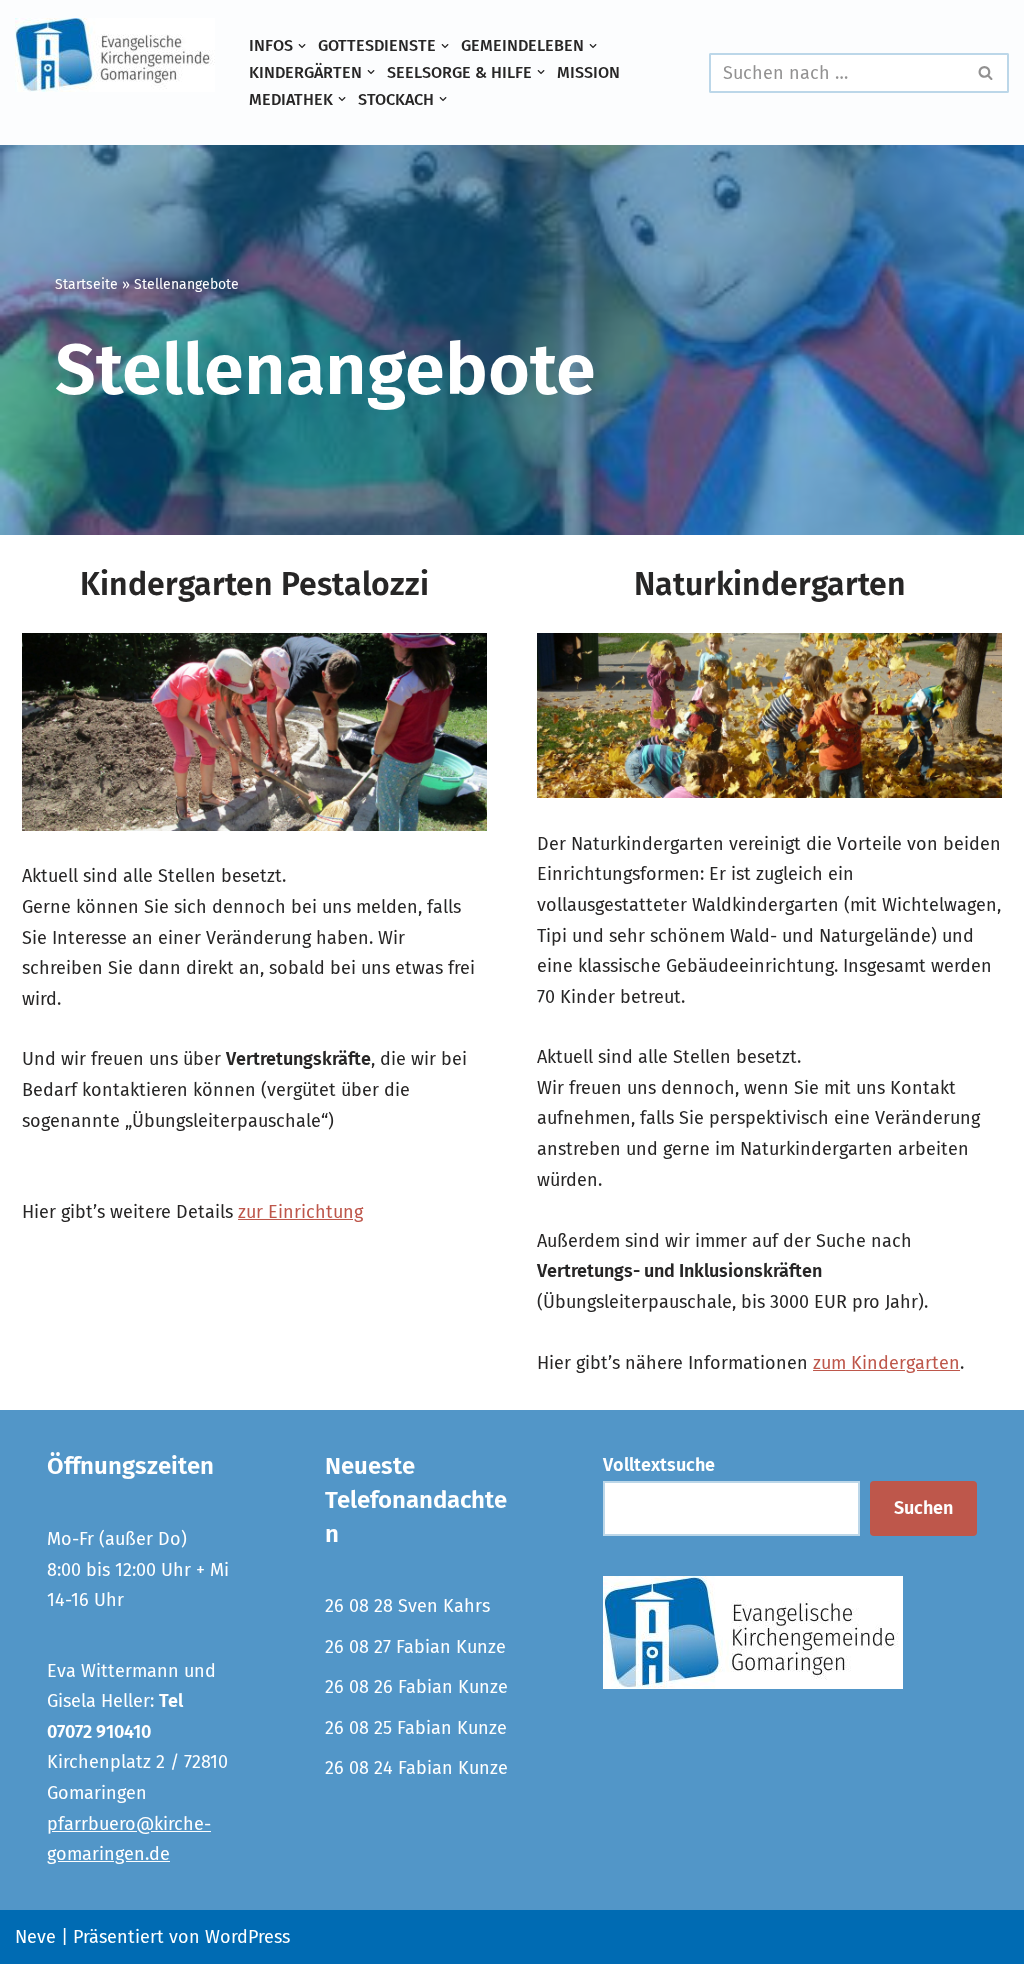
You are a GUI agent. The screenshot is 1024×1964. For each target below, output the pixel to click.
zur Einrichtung (300, 1212)
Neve (35, 1937)
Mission (588, 72)
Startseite (86, 284)
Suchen (923, 1508)
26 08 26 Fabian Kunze (416, 1687)
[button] (302, 46)
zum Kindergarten (886, 1363)
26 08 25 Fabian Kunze (416, 1728)
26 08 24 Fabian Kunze (416, 1768)
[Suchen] (986, 73)
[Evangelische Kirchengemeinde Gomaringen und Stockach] (115, 55)
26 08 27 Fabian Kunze (415, 1647)
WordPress (247, 1937)
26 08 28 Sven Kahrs (407, 1606)
